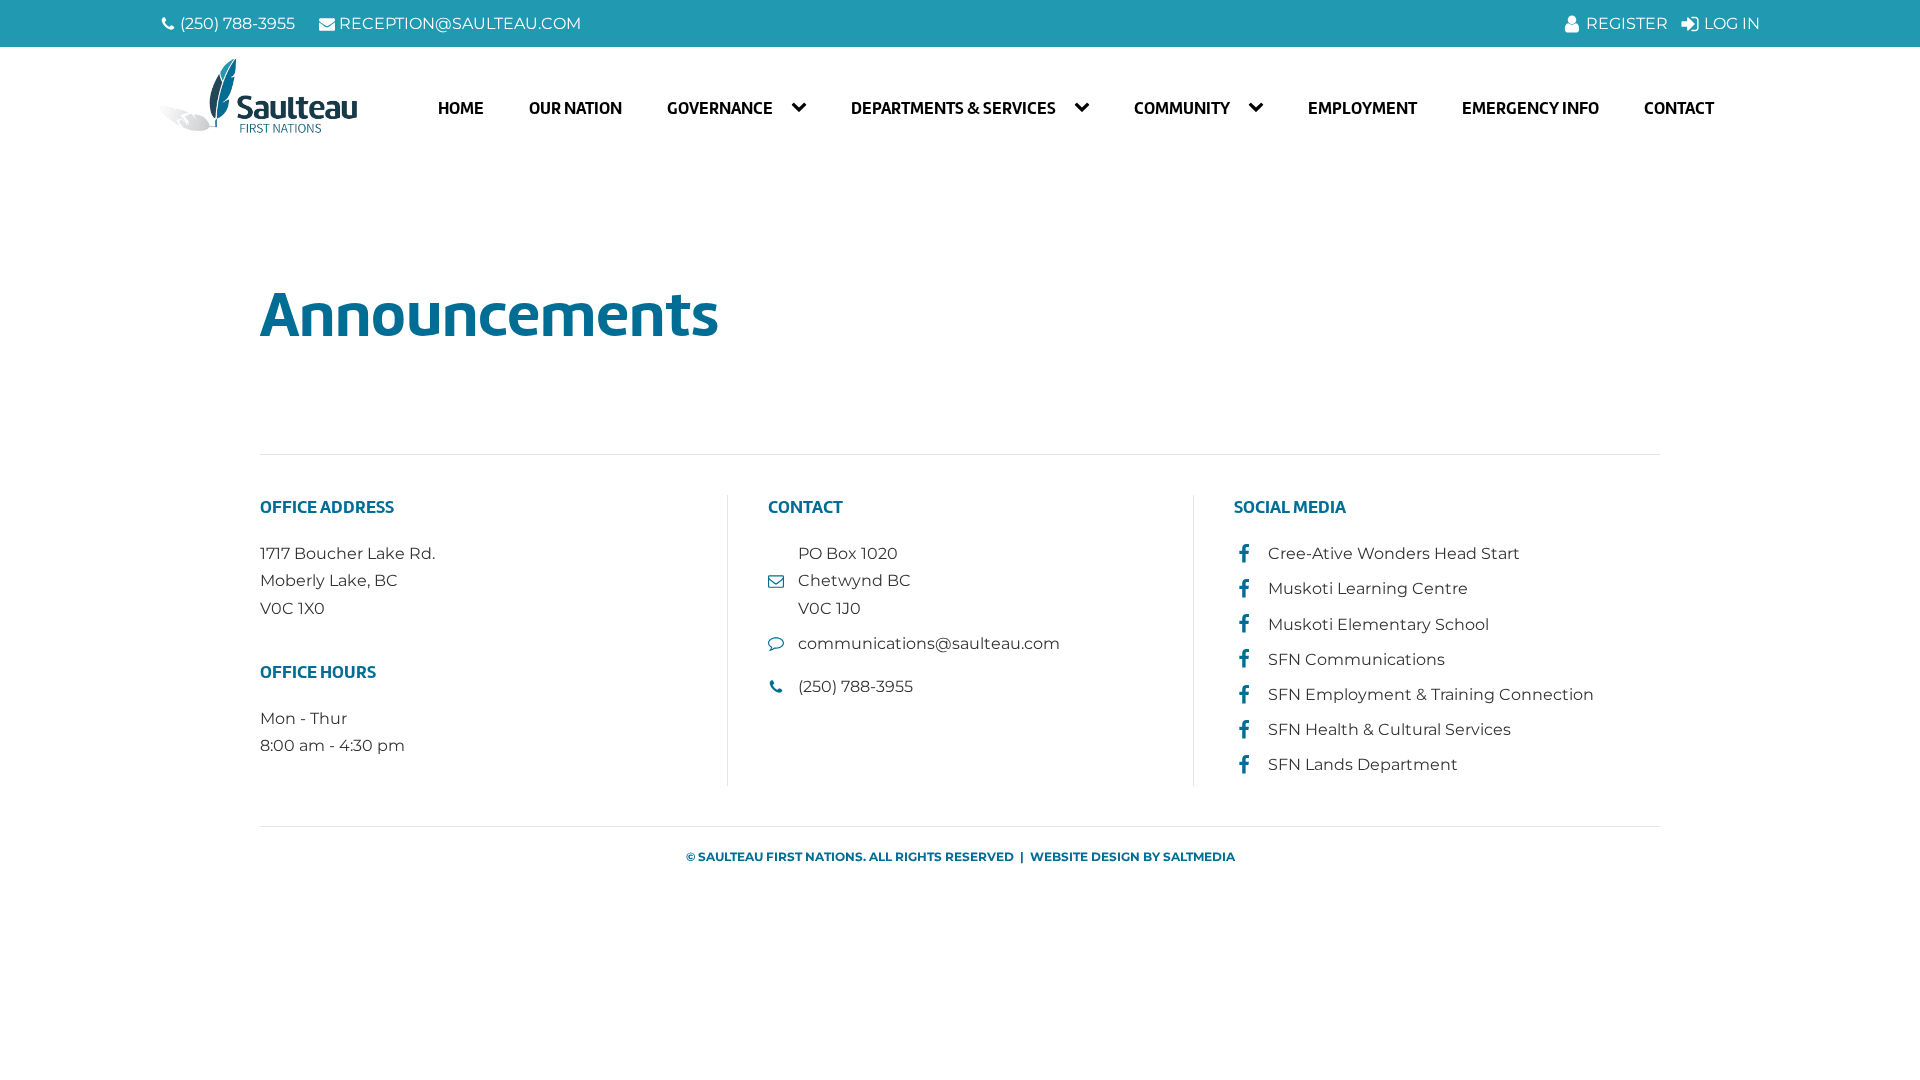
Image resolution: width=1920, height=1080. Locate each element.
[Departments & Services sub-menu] (1086, 108)
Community (1182, 108)
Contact (1679, 108)
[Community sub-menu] (1260, 108)
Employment (1362, 108)
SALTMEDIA (1199, 856)
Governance (720, 108)
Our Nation (575, 108)
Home (461, 108)
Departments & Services (953, 108)
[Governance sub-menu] (803, 108)
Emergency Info (1530, 108)
